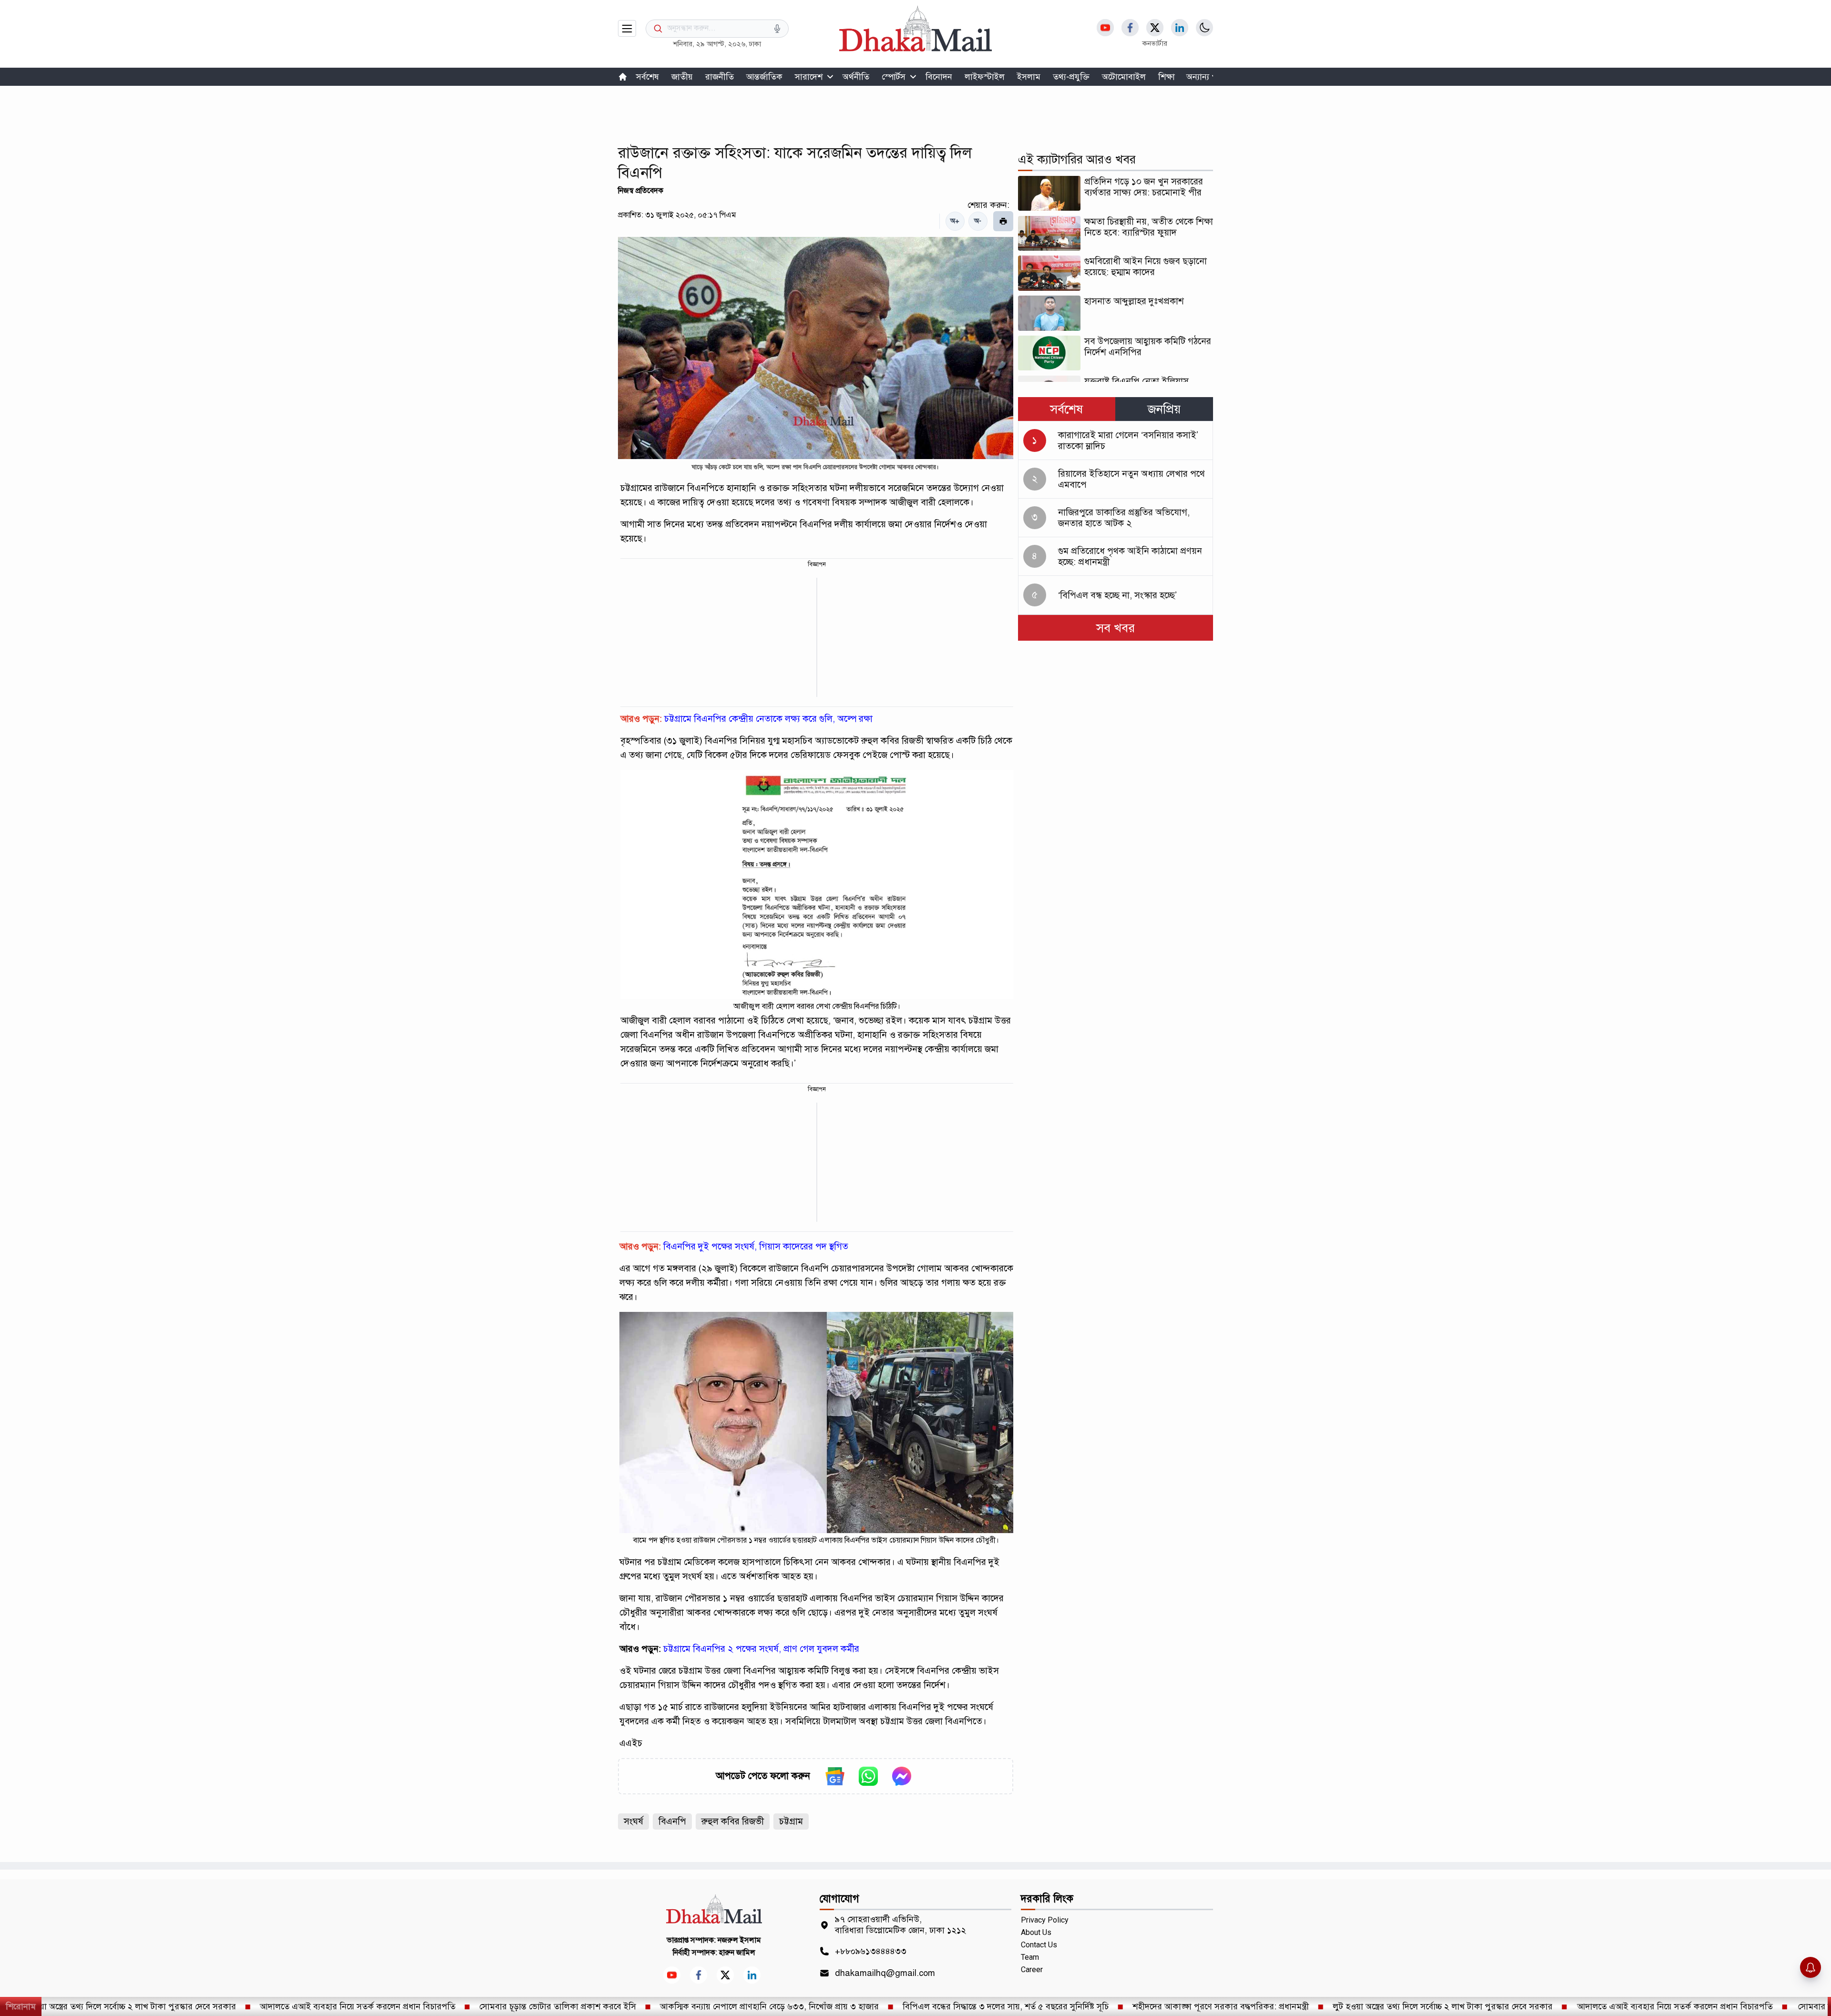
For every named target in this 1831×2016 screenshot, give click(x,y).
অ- (978, 221)
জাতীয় (682, 77)
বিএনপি (672, 1821)
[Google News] (835, 1776)
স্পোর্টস (894, 77)
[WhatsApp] (868, 1776)
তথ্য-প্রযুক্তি (1071, 77)
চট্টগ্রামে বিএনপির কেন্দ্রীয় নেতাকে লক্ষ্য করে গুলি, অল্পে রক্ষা (768, 719)
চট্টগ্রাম (791, 1821)
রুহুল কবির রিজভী (733, 1821)
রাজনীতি (720, 77)
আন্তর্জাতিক (764, 77)
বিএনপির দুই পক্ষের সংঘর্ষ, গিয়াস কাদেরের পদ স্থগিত (756, 1246)
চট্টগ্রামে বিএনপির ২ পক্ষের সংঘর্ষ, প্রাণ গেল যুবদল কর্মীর (761, 1649)
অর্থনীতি (856, 77)
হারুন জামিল (737, 1953)
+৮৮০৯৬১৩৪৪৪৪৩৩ (871, 1951)
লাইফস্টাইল (985, 77)
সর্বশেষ (648, 77)
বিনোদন (939, 77)
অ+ (955, 221)
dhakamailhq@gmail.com (885, 1973)
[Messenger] (902, 1776)
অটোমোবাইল (1124, 77)
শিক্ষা (1167, 77)
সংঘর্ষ (633, 1821)
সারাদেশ (809, 77)
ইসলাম (1029, 77)
